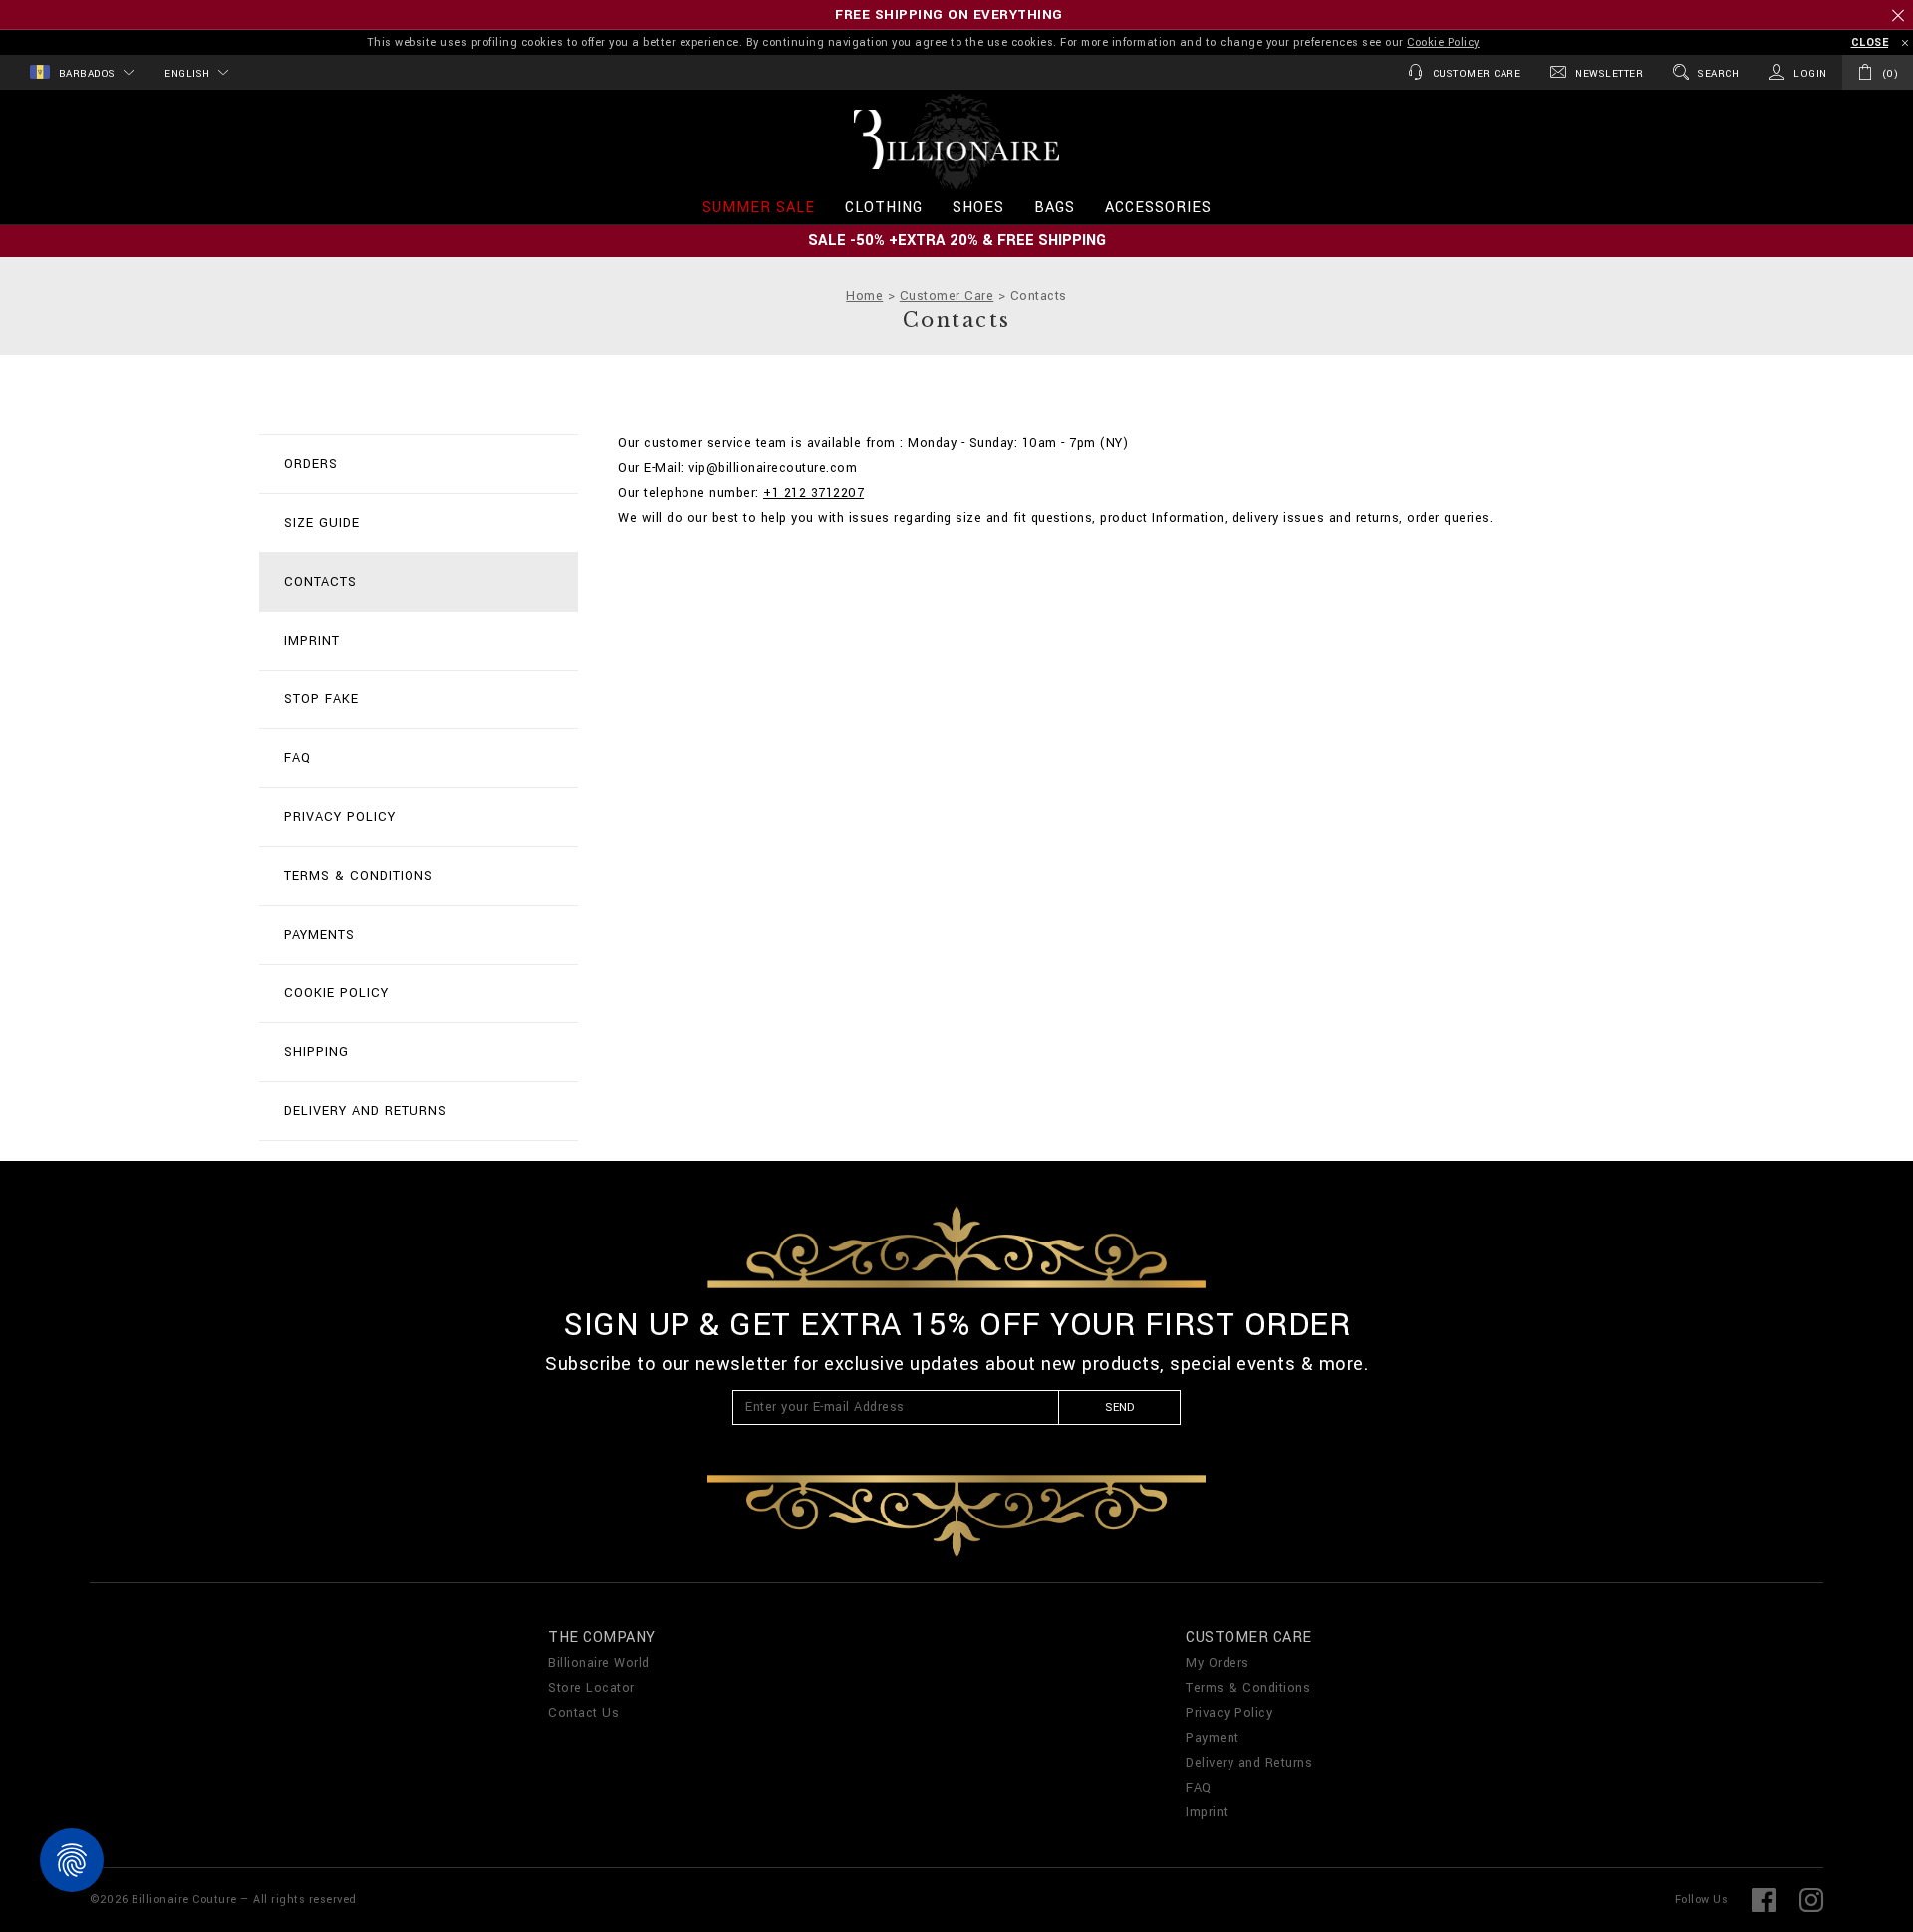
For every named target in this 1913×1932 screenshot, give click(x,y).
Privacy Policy (1154, 1145)
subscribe (1031, 1066)
